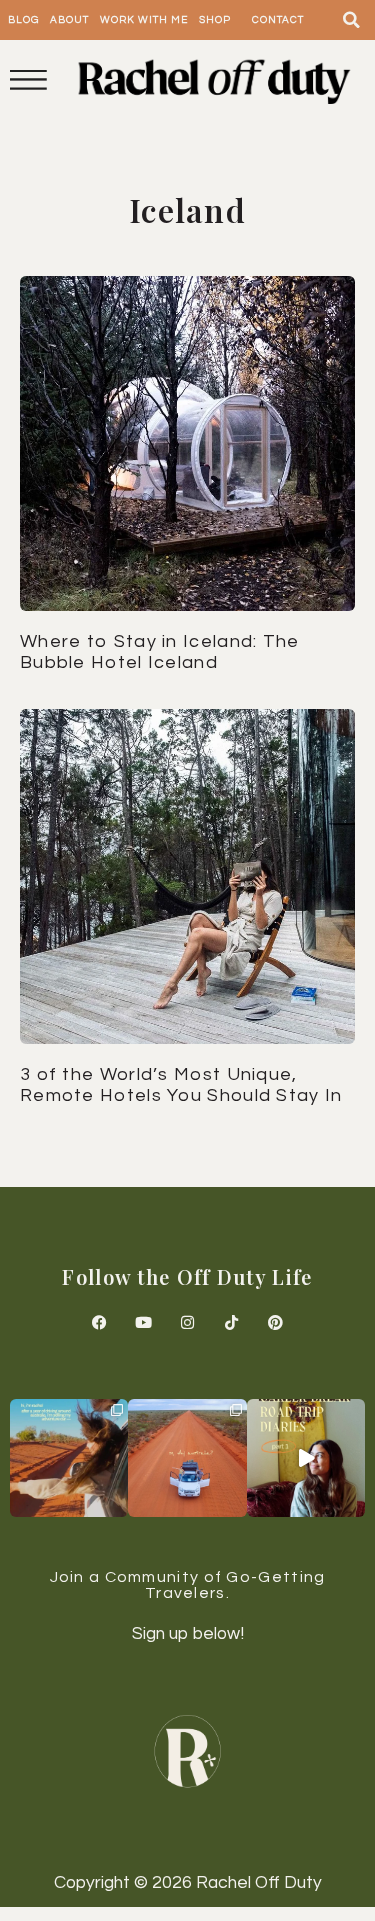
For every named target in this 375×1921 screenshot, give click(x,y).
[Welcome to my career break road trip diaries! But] (306, 1458)
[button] (352, 20)
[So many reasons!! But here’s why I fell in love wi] (187, 1458)
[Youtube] (144, 1322)
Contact (278, 20)
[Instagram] (188, 1322)
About (69, 20)
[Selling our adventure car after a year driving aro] (69, 1458)
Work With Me (144, 20)
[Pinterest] (276, 1322)
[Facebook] (100, 1322)
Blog (23, 20)
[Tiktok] (232, 1322)
